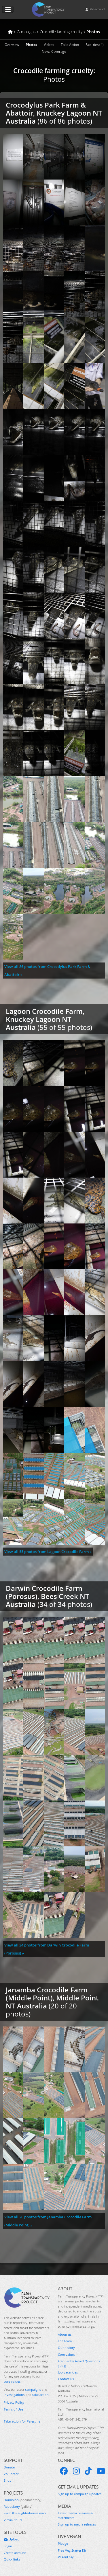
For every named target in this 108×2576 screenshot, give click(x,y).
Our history (66, 2348)
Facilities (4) (94, 45)
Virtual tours (13, 2520)
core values (12, 2381)
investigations (14, 2395)
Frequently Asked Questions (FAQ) (79, 2363)
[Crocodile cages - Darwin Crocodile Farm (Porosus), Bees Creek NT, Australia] (54, 1686)
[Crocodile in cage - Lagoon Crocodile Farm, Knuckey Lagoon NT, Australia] (13, 1063)
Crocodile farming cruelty (53, 71)
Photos (31, 45)
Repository (18, 2506)
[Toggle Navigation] (8, 9)
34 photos (74, 1604)
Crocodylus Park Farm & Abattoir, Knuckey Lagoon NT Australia (54, 113)
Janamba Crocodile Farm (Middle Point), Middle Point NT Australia (52, 1998)
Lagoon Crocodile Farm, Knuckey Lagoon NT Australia (45, 1019)
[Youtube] (101, 2471)
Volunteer (11, 2474)
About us (65, 2334)
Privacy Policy (14, 2402)
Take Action (70, 45)
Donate (9, 2467)
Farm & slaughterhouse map (25, 2513)
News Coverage (54, 51)
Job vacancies (68, 2372)
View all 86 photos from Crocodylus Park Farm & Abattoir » (47, 971)
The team (65, 2341)
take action (40, 2395)
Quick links (12, 2559)
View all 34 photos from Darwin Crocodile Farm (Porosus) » (47, 1949)
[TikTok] (88, 2471)
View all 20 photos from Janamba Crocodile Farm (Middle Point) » (48, 2221)
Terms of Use (13, 2409)
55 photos (74, 1027)
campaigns (33, 2389)
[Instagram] (76, 2471)
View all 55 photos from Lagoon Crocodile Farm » (48, 1552)
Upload (14, 2539)
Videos (49, 45)
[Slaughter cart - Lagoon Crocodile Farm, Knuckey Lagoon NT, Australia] (54, 1430)
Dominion (22, 2500)
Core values (67, 2354)
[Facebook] (64, 2471)
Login (8, 2546)
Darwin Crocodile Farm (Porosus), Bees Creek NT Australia (48, 1596)
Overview (12, 45)
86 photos (74, 121)
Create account (15, 2553)
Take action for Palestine (22, 2421)
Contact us (66, 2379)
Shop (8, 2480)
